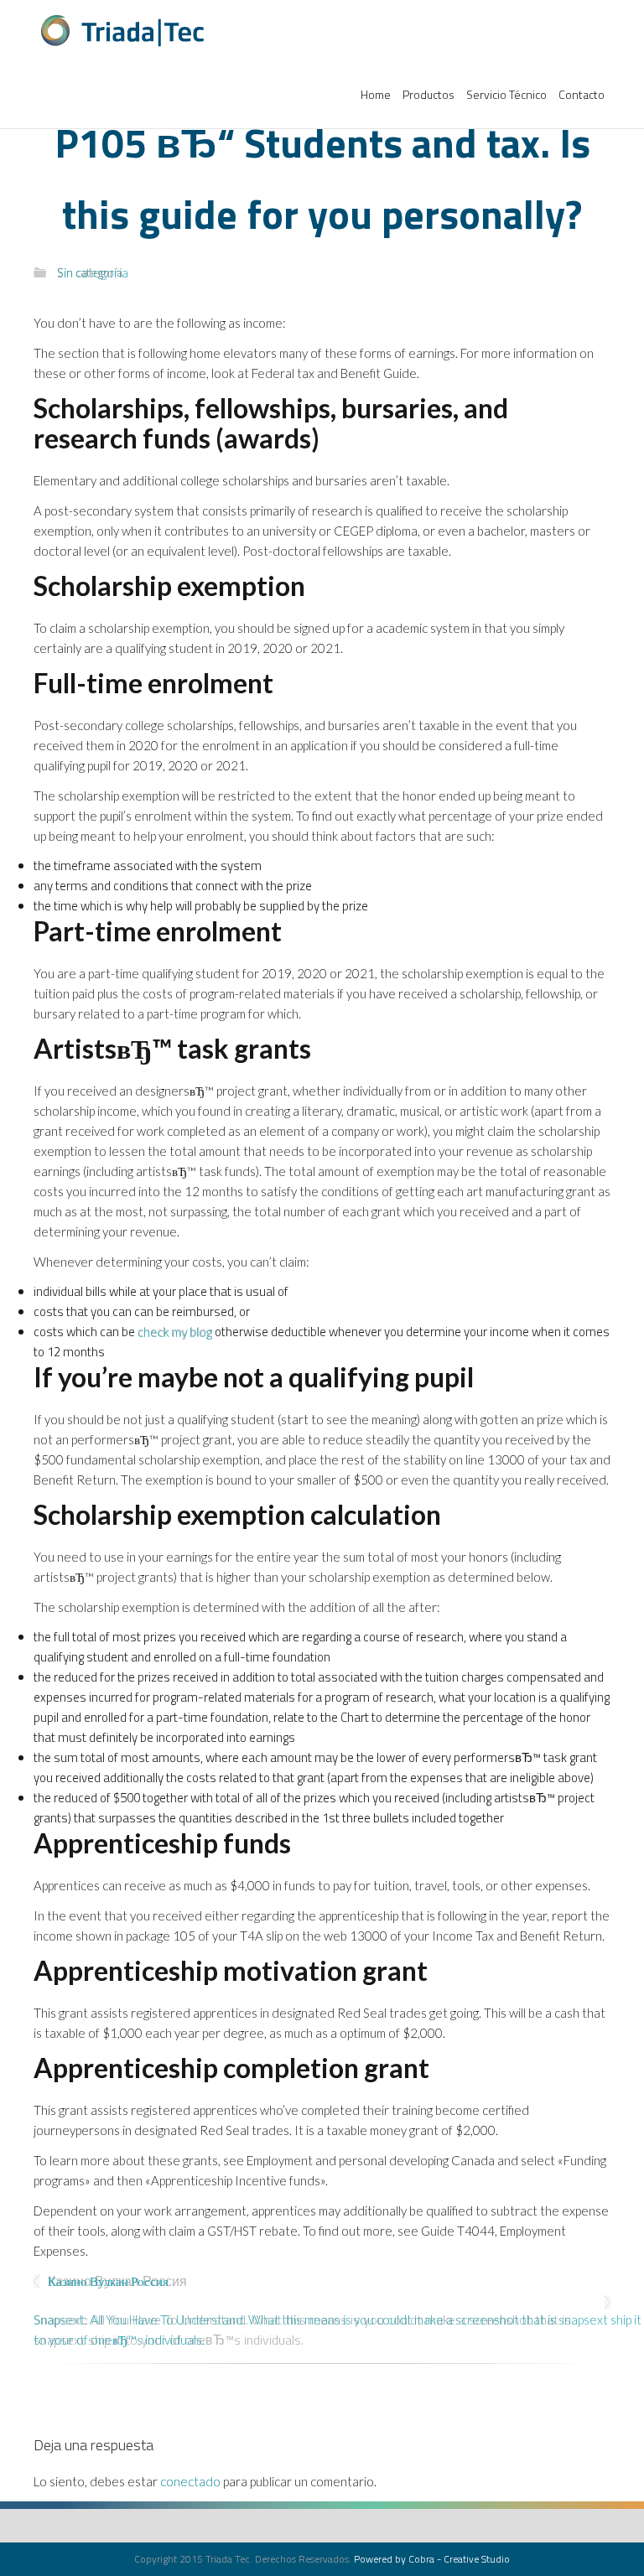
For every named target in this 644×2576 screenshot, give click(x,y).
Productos (428, 94)
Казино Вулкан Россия (117, 2281)
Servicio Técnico (506, 94)
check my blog (175, 1332)
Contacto (582, 94)
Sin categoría (90, 272)
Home (376, 94)
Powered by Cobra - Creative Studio (432, 2559)
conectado (190, 2481)
